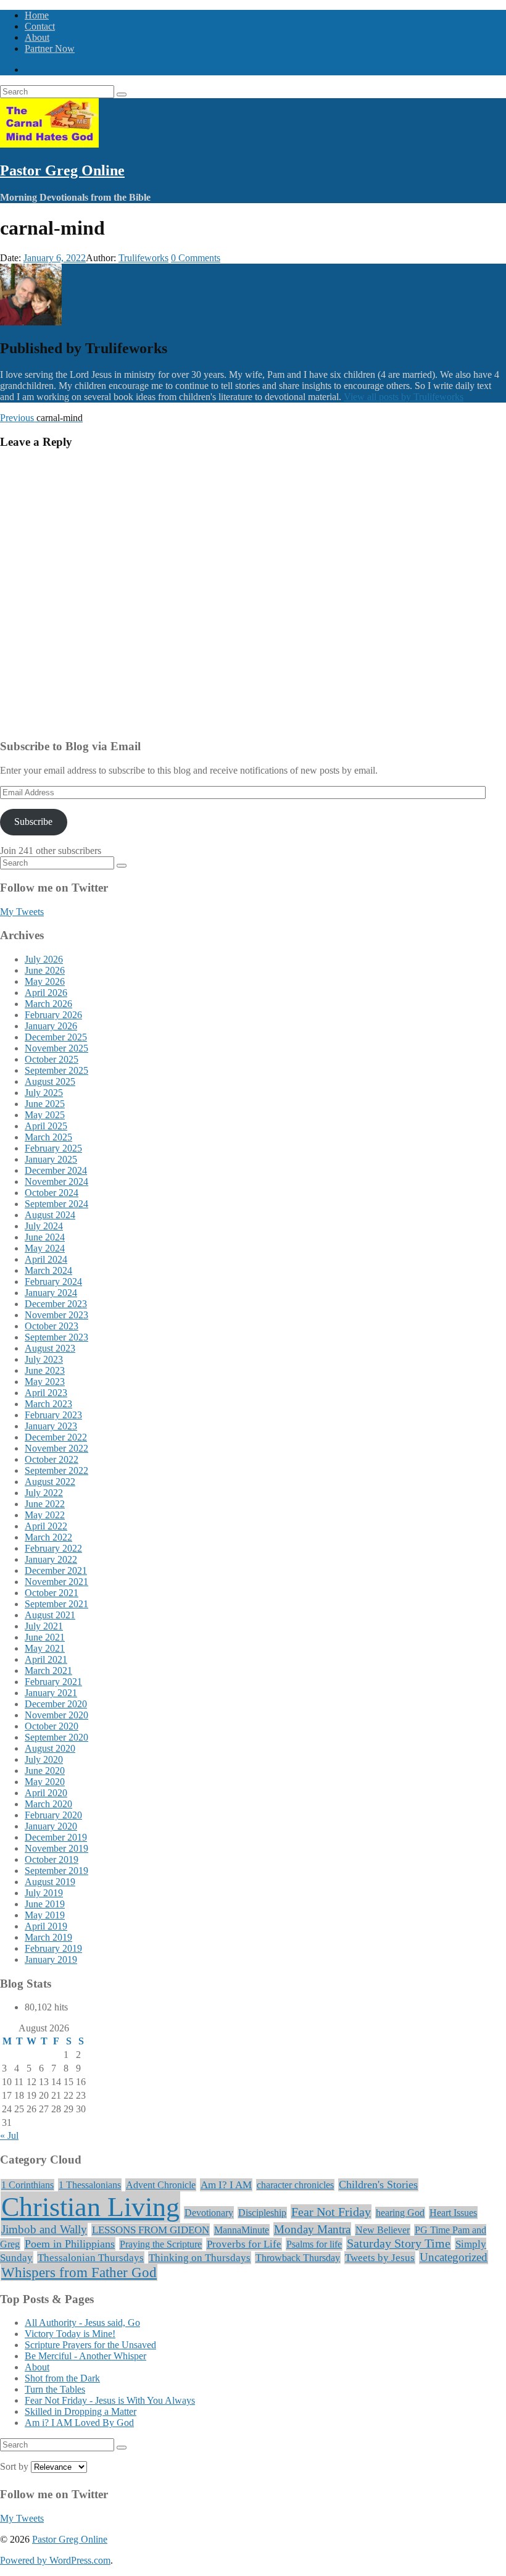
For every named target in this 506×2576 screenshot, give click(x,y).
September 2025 (56, 1070)
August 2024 (50, 1215)
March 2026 (48, 1004)
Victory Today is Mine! (70, 2334)
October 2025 (52, 1059)
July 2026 (44, 959)
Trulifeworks (143, 258)
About (37, 37)
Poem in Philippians (70, 2244)
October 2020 (52, 1726)
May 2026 (45, 981)
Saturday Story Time (399, 2243)
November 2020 (56, 1715)
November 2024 (56, 1181)
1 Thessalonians (90, 2185)
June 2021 (45, 1637)
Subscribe (33, 822)
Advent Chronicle (161, 2185)
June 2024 (45, 1237)
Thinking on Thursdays (200, 2258)
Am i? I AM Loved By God (79, 2423)
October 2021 (52, 1593)
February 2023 (53, 1415)
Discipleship (262, 2213)
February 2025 (53, 1148)
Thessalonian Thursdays (91, 2258)
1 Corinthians (27, 2185)
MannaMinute (242, 2230)
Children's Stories (378, 2185)
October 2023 (52, 1326)
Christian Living (90, 2207)
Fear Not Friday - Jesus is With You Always (110, 2400)
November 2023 (56, 1315)
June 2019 (45, 1904)
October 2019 (52, 1859)
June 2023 (45, 1370)
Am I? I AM (226, 2185)
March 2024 (48, 1270)
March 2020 (48, 1804)
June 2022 (45, 1504)
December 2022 (56, 1437)
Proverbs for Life (244, 2244)
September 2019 (56, 1871)
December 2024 (56, 1170)
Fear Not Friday (331, 2212)
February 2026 (53, 1015)
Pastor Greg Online (62, 170)
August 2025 (50, 1081)
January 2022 (51, 1559)
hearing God (400, 2213)
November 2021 (56, 1582)
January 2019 (51, 1959)
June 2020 (45, 1771)
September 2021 (56, 1604)
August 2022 (50, 1482)
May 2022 (45, 1515)
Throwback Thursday (298, 2258)
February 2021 (53, 1682)
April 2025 (46, 1126)
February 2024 (53, 1282)
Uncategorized (454, 2257)
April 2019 (46, 1926)
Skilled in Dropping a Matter (81, 2411)
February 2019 (53, 1948)
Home (37, 15)
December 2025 (56, 1037)
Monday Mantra (312, 2229)
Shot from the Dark (62, 2378)
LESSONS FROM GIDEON (151, 2230)
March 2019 (48, 1937)
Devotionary (209, 2213)
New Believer (383, 2230)
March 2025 (48, 1137)
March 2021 (48, 1671)
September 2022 (56, 1470)
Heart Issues (453, 2213)
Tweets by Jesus (380, 2258)
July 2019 (44, 1893)
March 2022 (48, 1537)
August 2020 (50, 1748)
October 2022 (52, 1459)
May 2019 (45, 1915)
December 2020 (56, 1704)
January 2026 (51, 1026)
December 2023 (56, 1304)
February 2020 (53, 1815)
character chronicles (295, 2185)
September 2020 (56, 1737)
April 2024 (46, 1259)
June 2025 (45, 1104)
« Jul (9, 2135)
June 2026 (45, 970)
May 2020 (45, 1782)
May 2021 (45, 1648)
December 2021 (56, 1570)
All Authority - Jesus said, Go (82, 2323)
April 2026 (46, 993)
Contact (40, 26)
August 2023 (50, 1348)
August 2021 (50, 1615)
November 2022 (56, 1448)
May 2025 (45, 1115)
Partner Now (50, 48)
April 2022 (46, 1526)
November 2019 (56, 1848)
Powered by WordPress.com (55, 2560)
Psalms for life (314, 2244)
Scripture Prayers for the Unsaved (90, 2345)
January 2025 (51, 1159)
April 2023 (46, 1393)
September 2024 (56, 1204)
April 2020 (46, 1793)
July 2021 (44, 1626)
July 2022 (44, 1493)
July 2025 (44, 1093)
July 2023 (44, 1359)
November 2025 (56, 1048)
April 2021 (46, 1659)
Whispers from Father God (79, 2272)
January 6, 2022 (55, 258)
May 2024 (45, 1248)
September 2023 (56, 1337)
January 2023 (51, 1426)
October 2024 (52, 1193)
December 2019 (56, 1837)
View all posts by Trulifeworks (404, 397)
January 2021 (51, 1693)
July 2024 (44, 1226)
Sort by (15, 2466)
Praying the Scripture (161, 2244)
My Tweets (22, 912)
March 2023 (48, 1404)
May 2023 (45, 1382)
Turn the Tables (55, 2389)
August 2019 (50, 1882)
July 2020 (44, 1759)
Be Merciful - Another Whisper (85, 2356)
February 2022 (53, 1548)
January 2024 (51, 1293)
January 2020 (51, 1826)
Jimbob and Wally (44, 2229)
